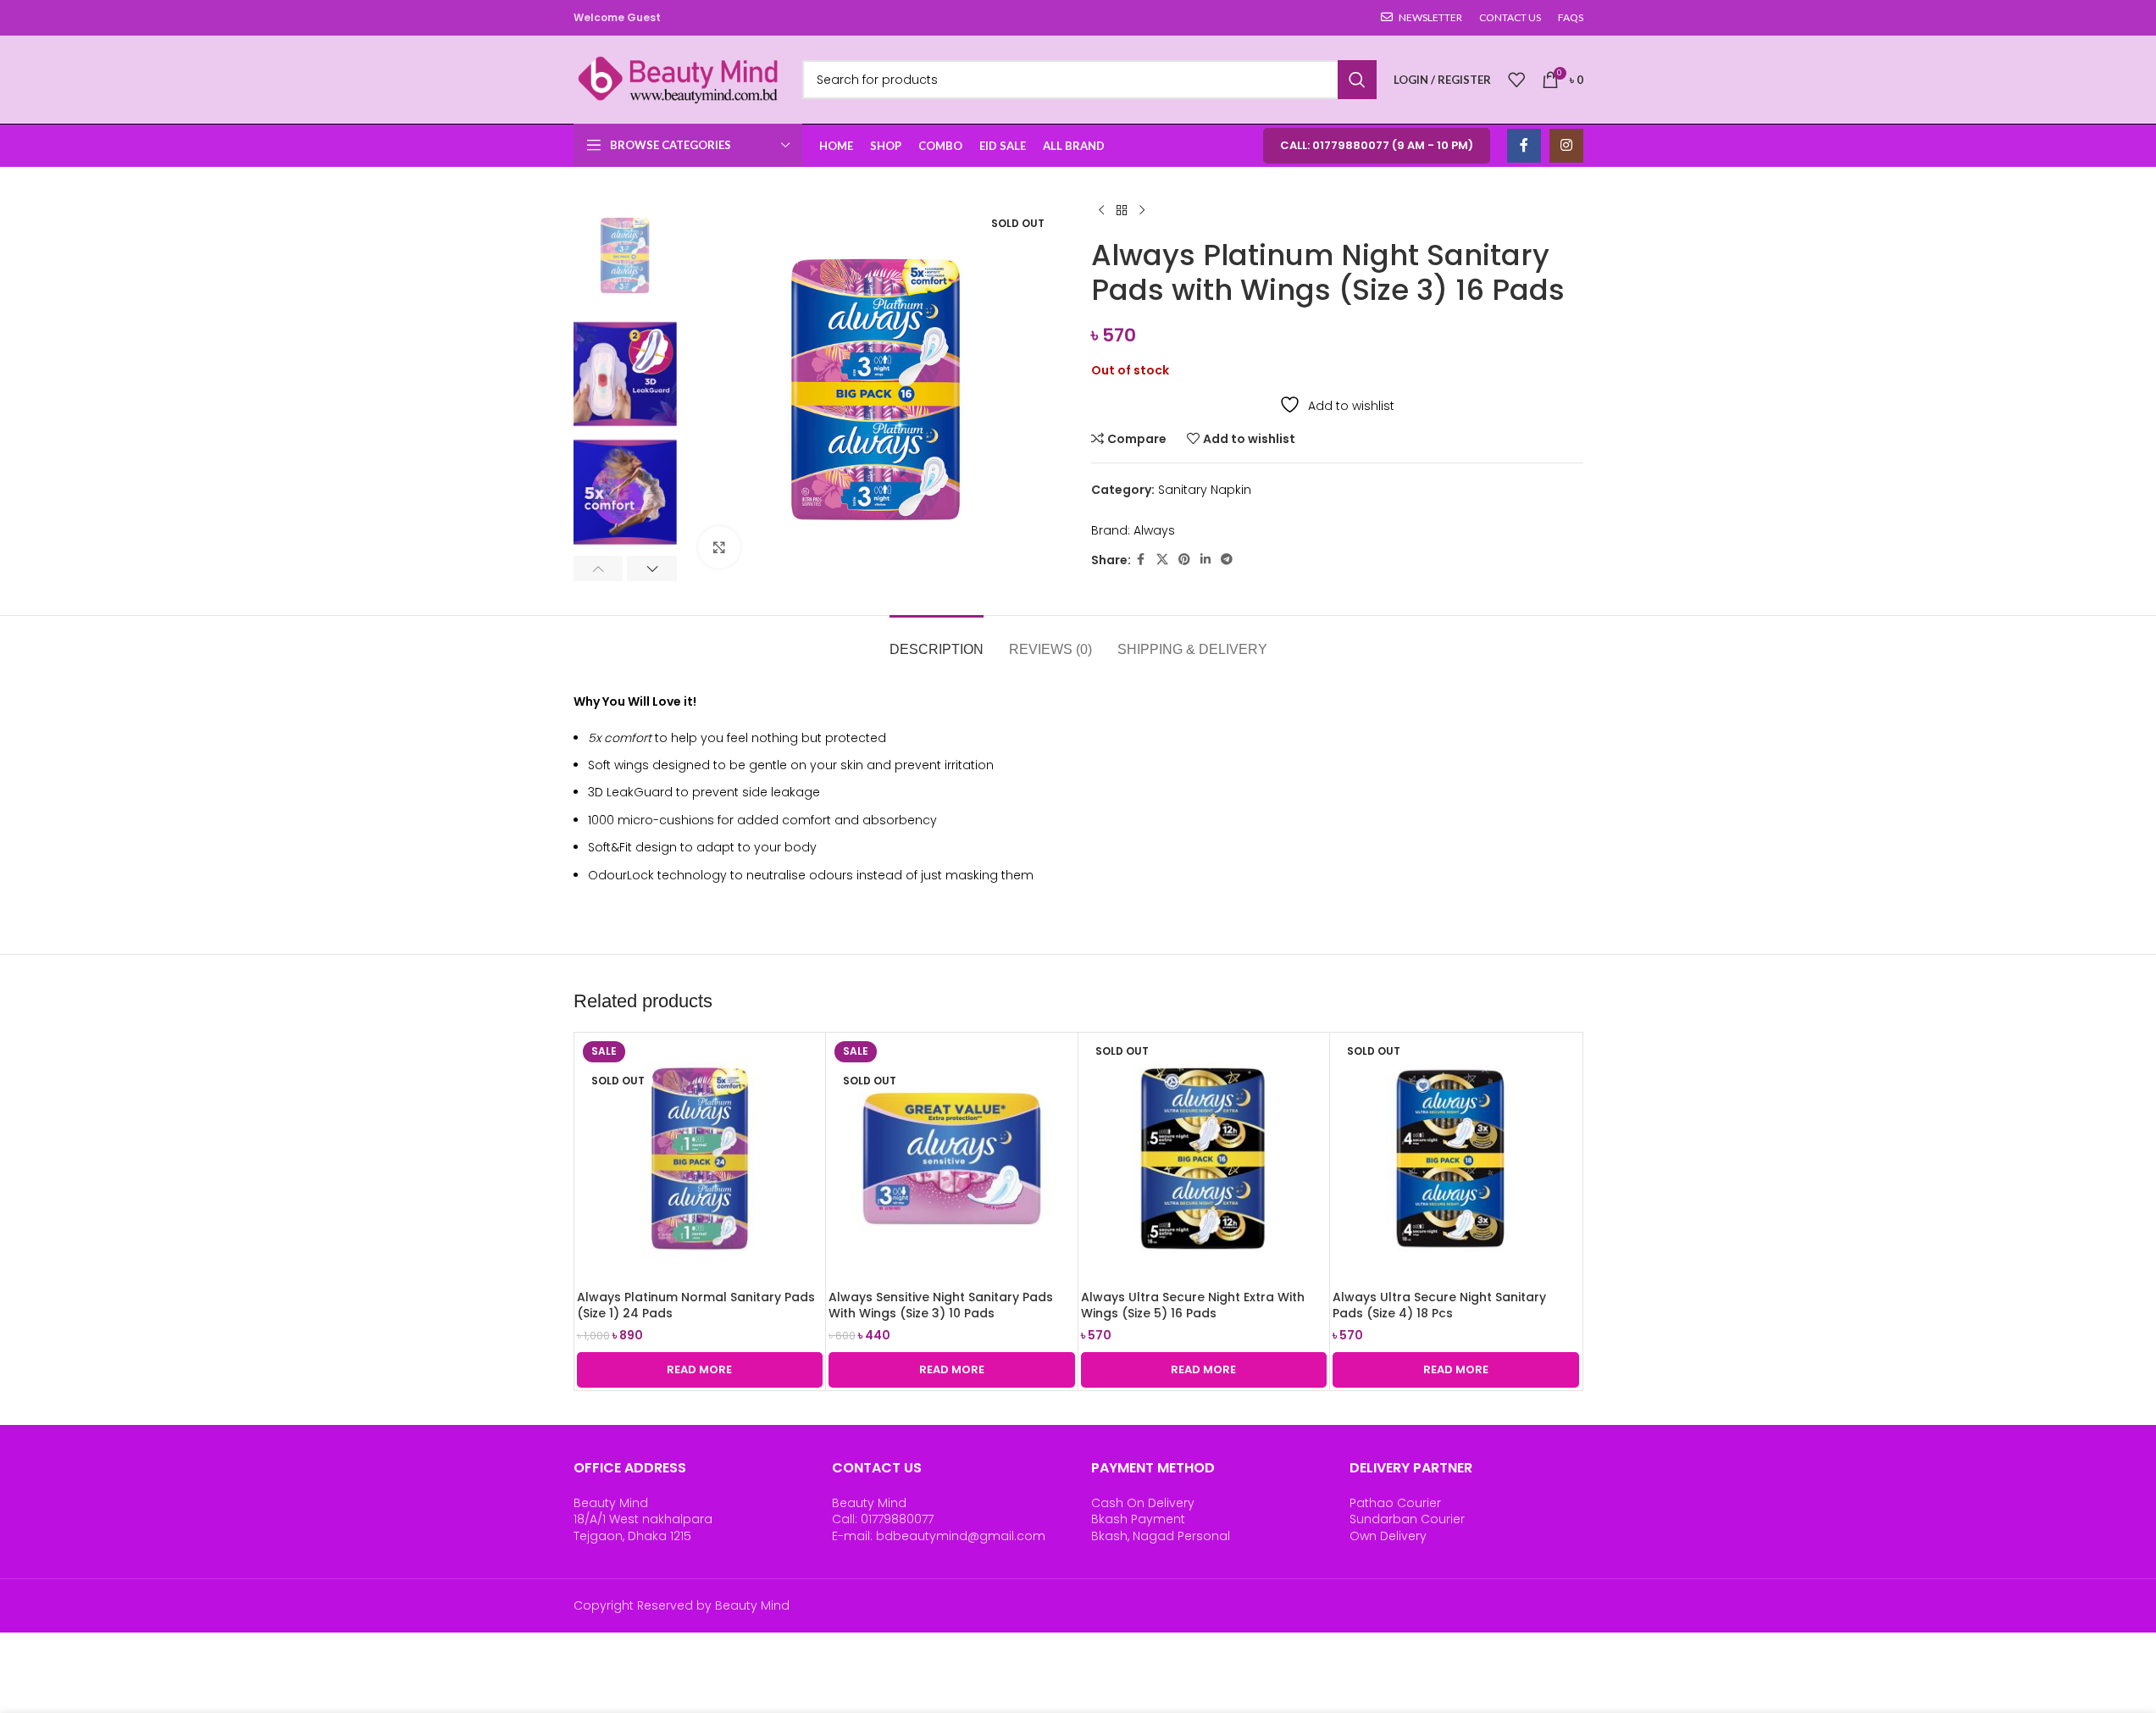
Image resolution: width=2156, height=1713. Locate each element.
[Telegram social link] (1227, 560)
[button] (599, 568)
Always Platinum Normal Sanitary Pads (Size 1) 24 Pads (696, 1306)
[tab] (937, 641)
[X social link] (1162, 560)
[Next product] (1142, 211)
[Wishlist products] (1516, 80)
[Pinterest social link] (1184, 560)
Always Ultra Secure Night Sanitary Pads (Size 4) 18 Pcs (1439, 1306)
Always (1154, 530)
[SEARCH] (1357, 80)
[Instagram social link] (1566, 146)
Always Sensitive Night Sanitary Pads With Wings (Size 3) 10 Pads (941, 1306)
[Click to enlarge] (719, 547)
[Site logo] (679, 79)
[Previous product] (1101, 211)
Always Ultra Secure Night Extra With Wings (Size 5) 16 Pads (1193, 1306)
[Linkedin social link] (1205, 560)
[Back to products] (1122, 211)
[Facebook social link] (1524, 146)
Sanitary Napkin (1205, 490)
